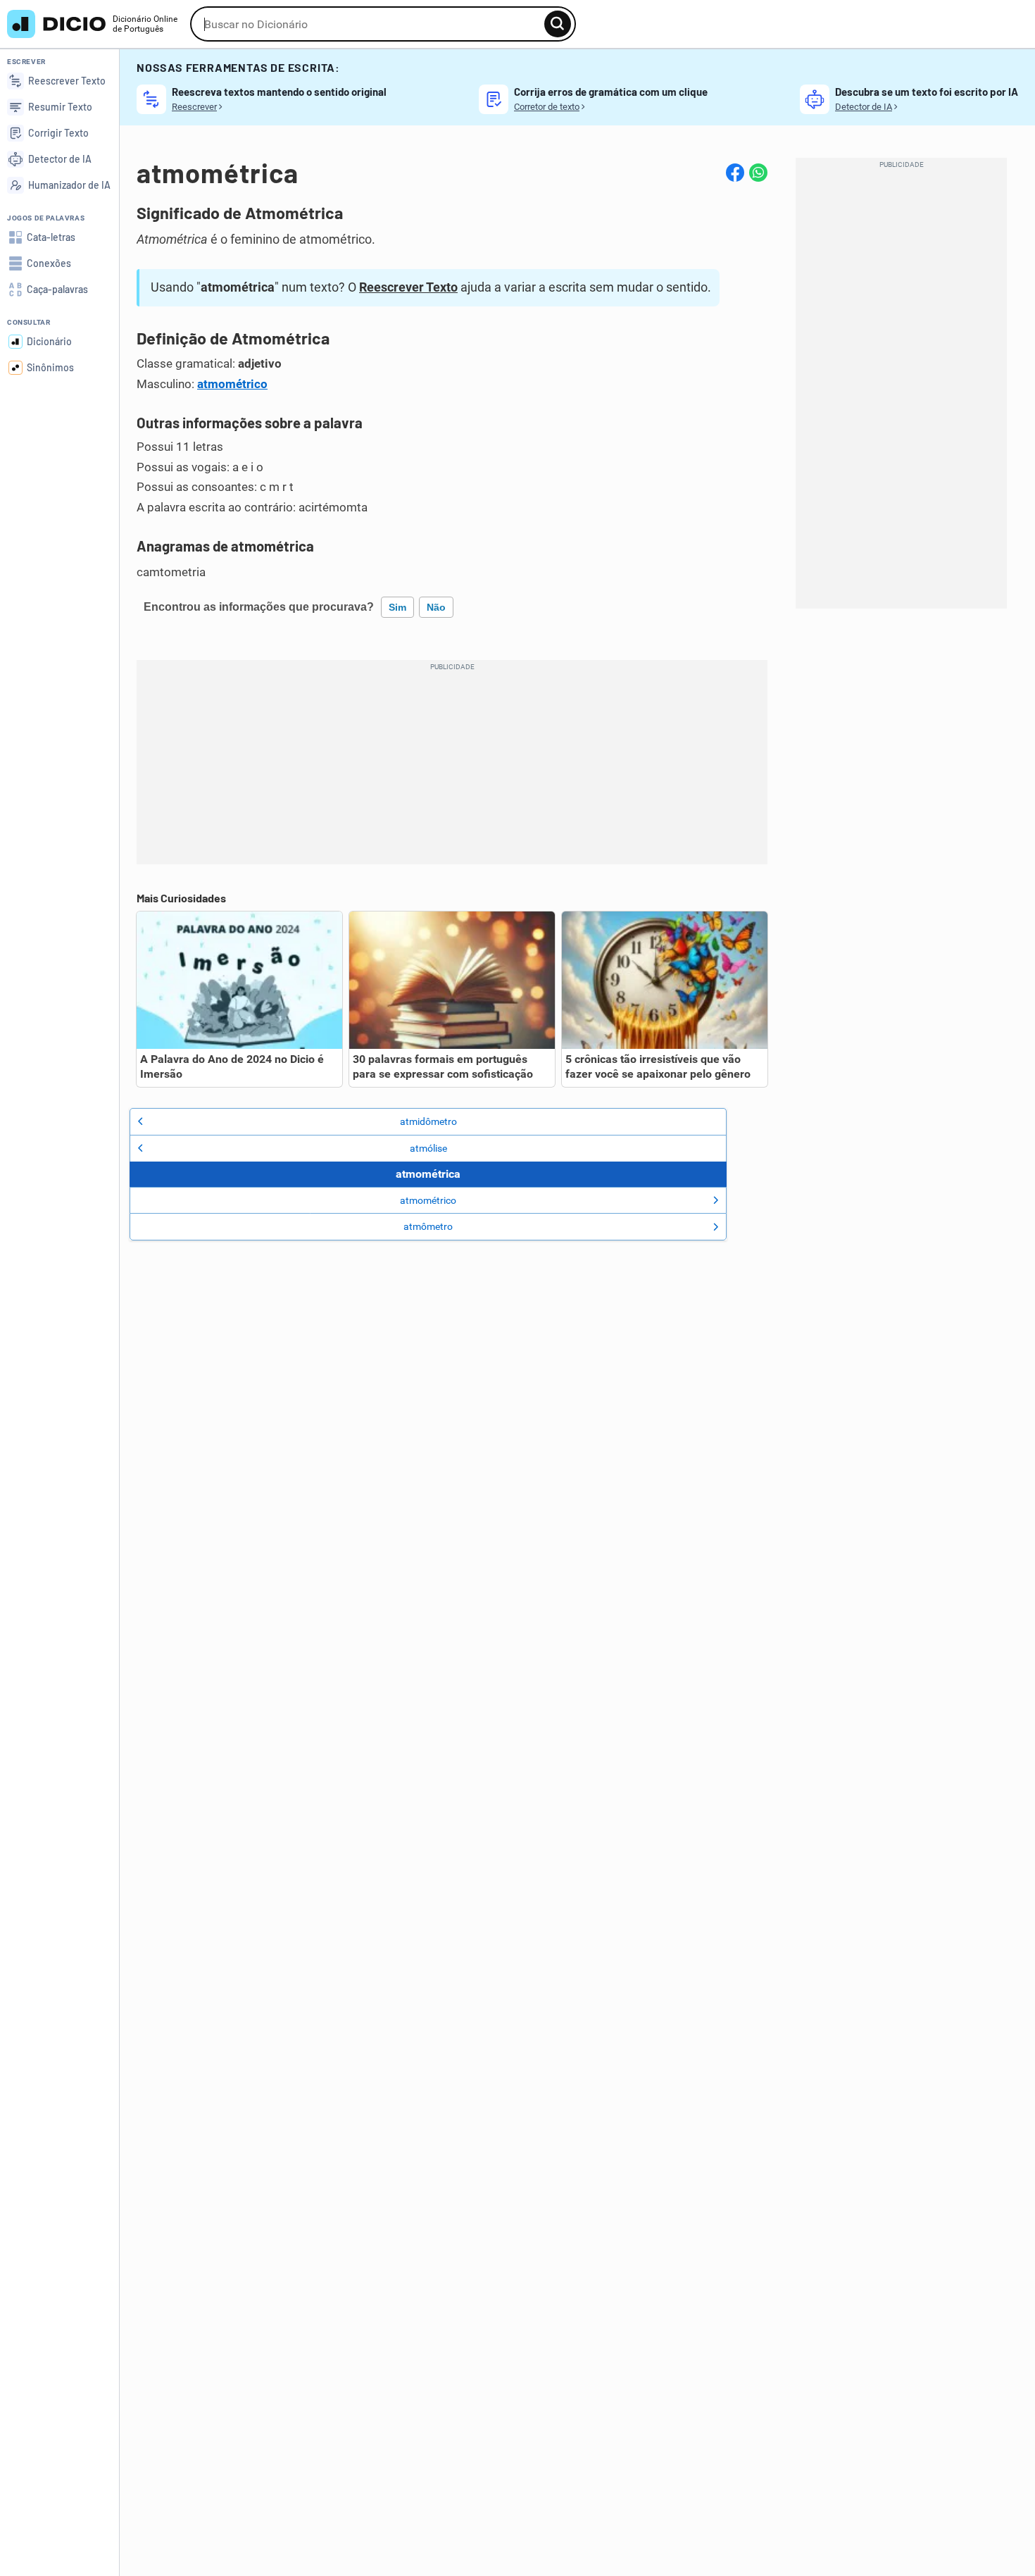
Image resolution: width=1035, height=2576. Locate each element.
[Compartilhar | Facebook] (735, 173)
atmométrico (232, 384)
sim (397, 607)
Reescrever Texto (408, 287)
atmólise (428, 1148)
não (436, 607)
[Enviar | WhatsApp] (758, 173)
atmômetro (428, 1226)
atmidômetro (428, 1121)
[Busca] (558, 24)
